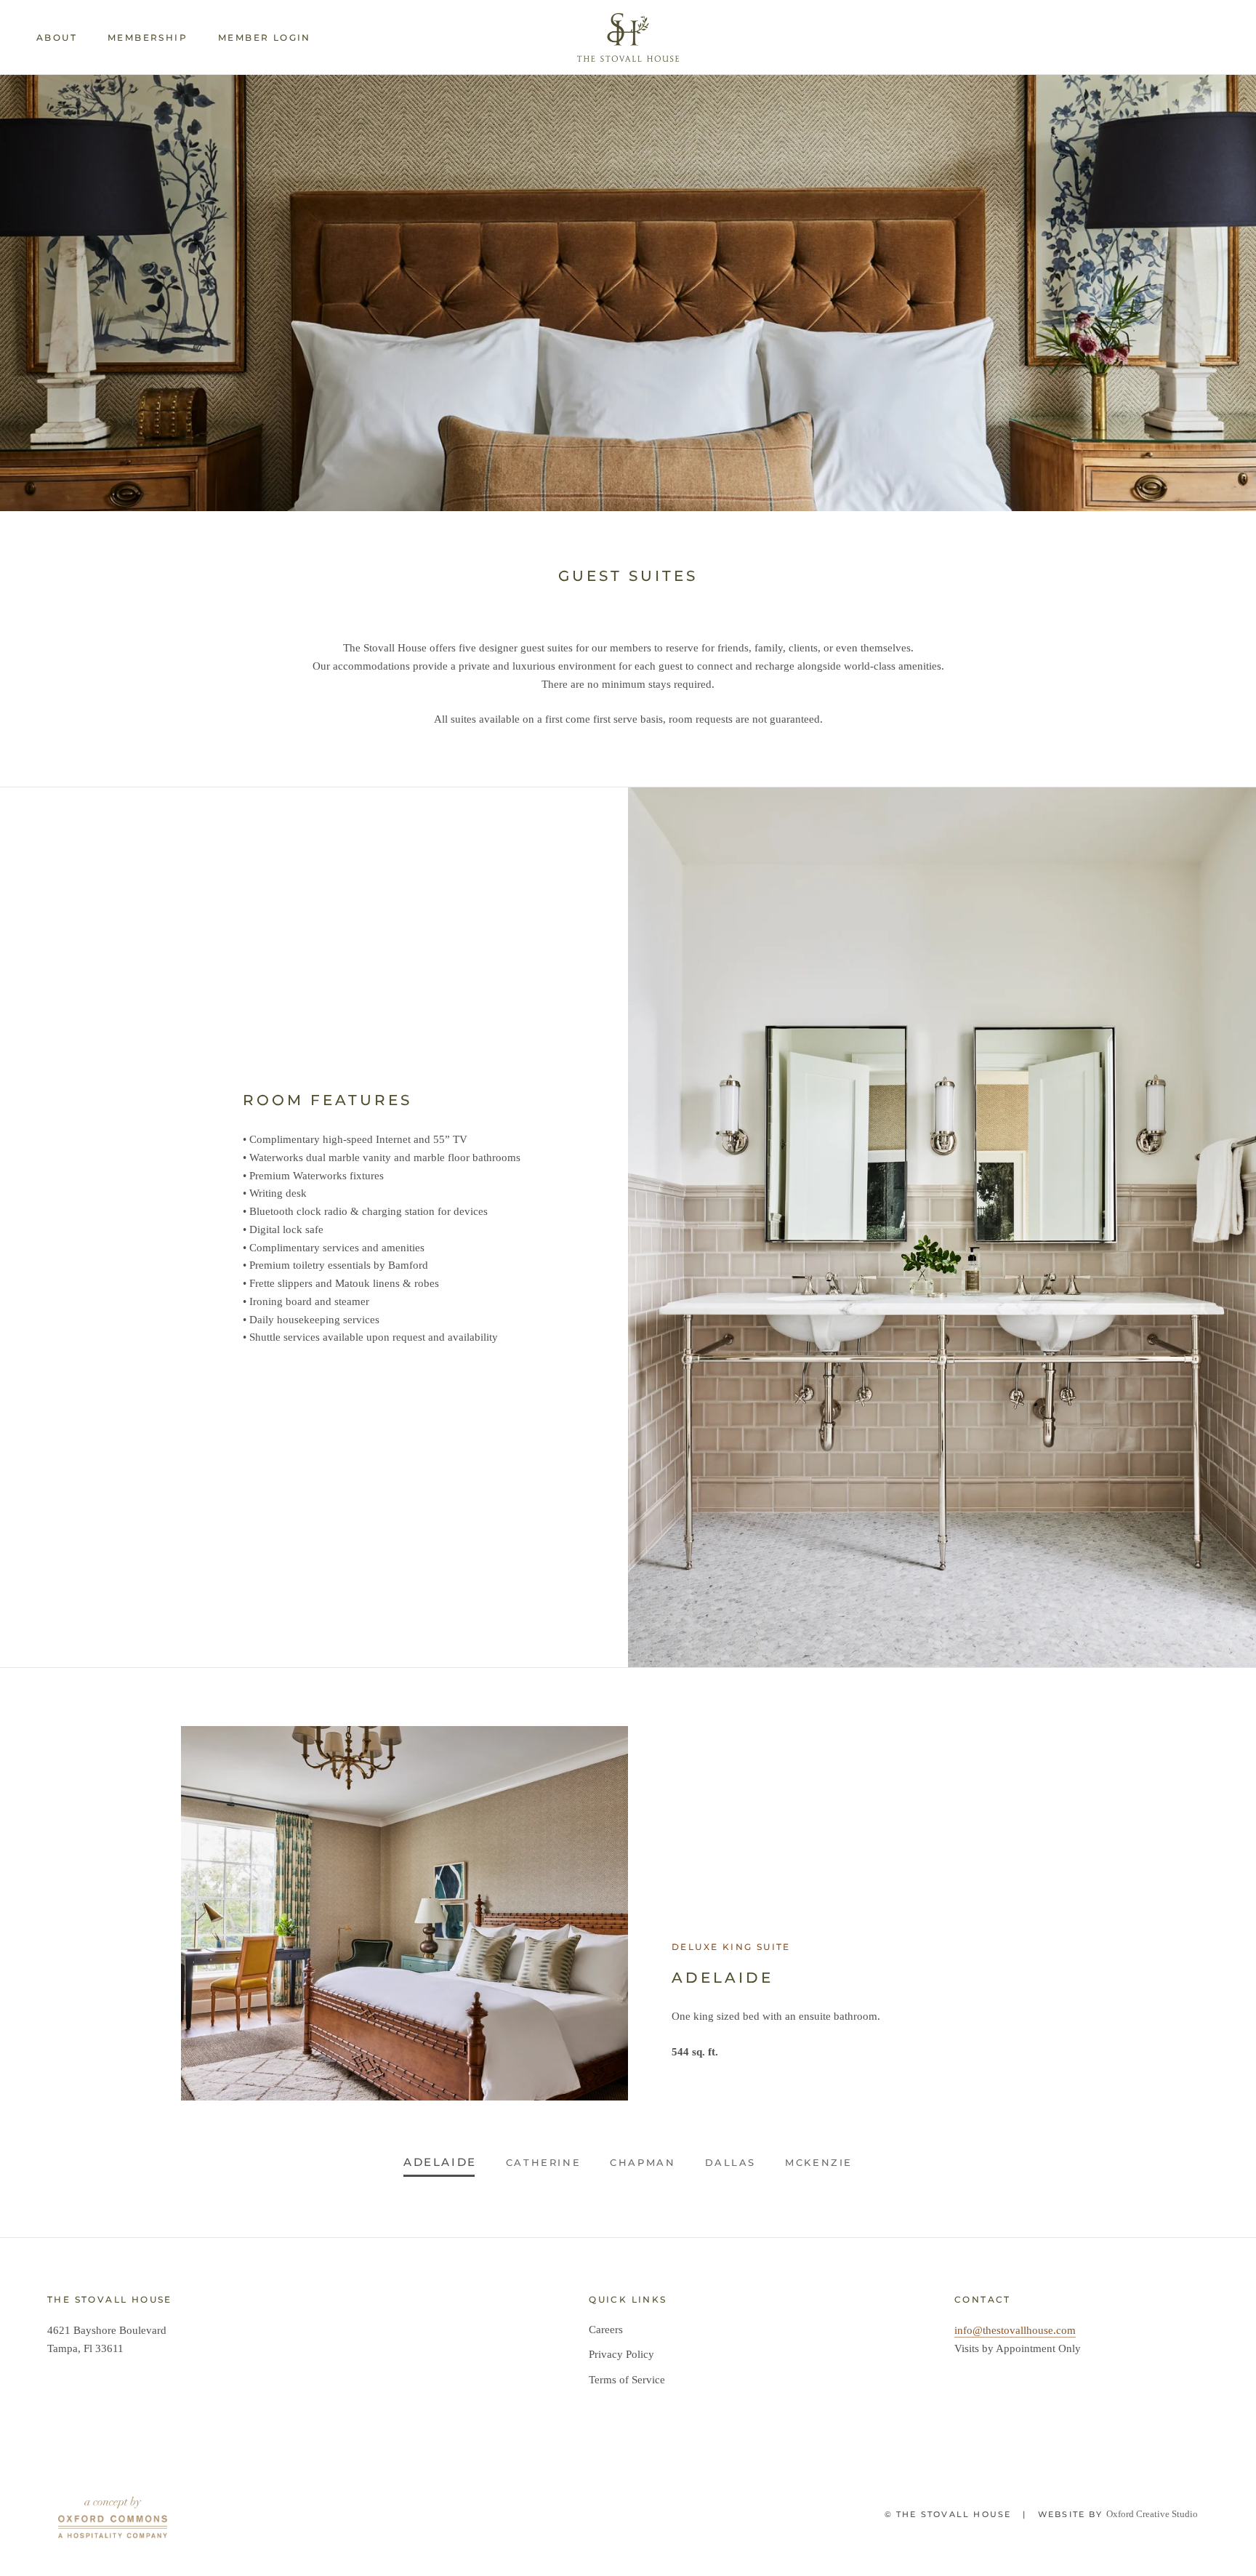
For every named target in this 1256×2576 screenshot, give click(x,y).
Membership (148, 37)
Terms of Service (627, 2380)
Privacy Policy (621, 2354)
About (57, 37)
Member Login (265, 37)
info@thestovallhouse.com (1015, 2330)
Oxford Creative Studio (1152, 2514)
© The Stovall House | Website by (995, 2514)
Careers (606, 2330)
